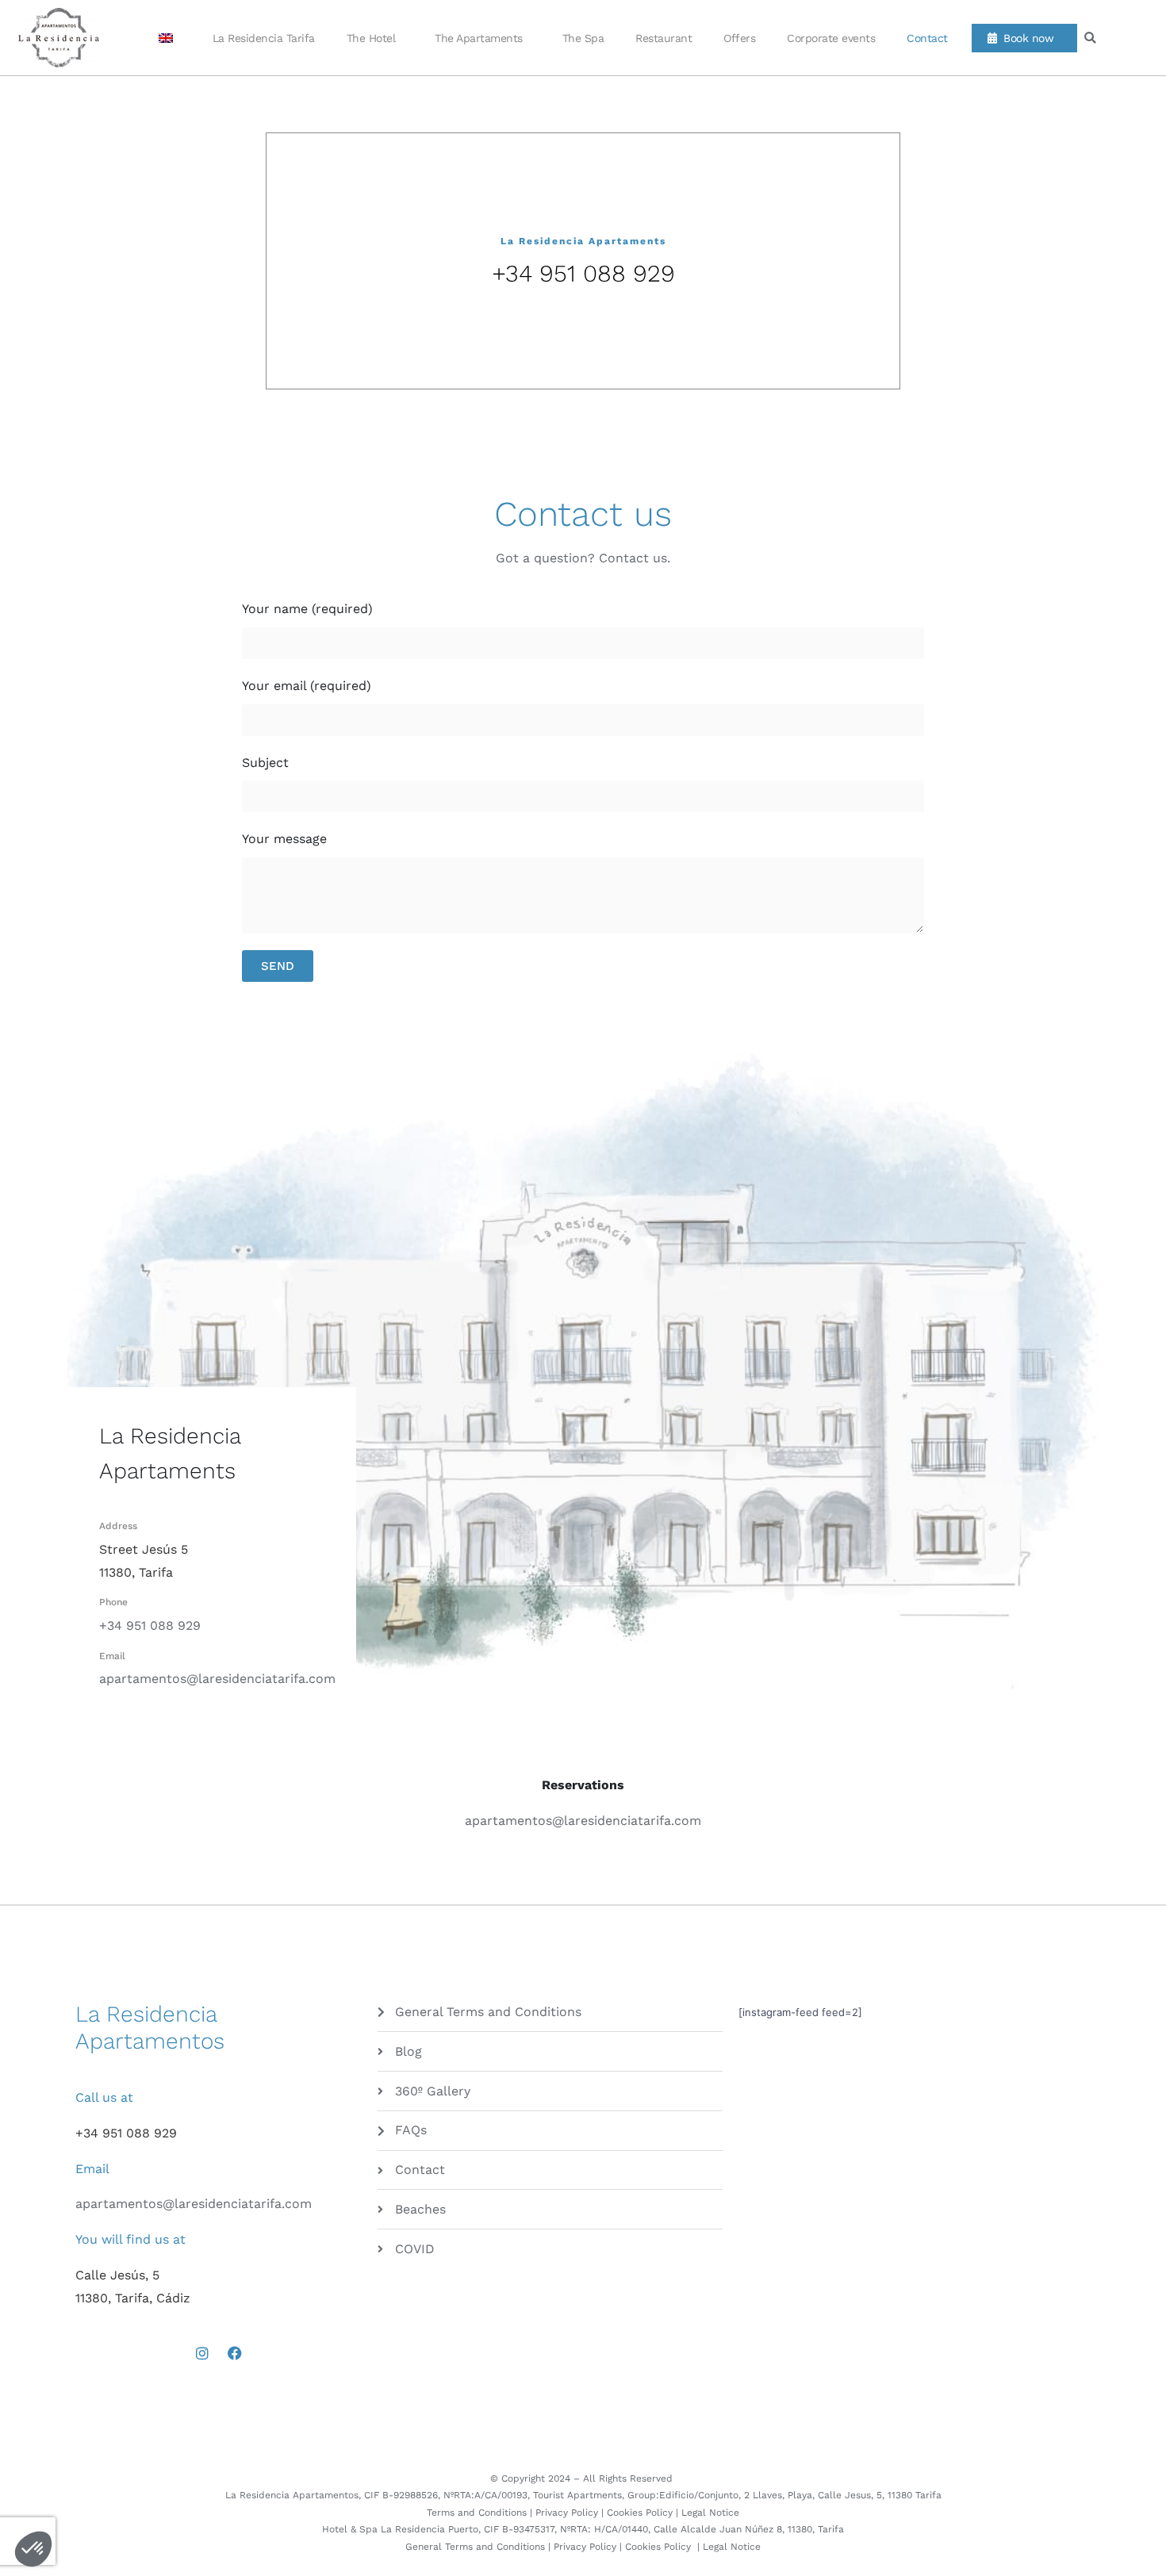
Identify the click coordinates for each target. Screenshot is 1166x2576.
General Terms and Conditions (475, 2547)
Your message (284, 839)
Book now (1025, 38)
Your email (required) (307, 686)
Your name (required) (307, 609)
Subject (265, 763)
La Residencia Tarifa (264, 38)
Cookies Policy (640, 2513)
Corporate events (831, 38)
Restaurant (664, 38)
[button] (1090, 38)
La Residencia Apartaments (583, 241)
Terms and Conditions (477, 2513)
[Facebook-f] (235, 2353)
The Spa (583, 38)
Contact (927, 38)
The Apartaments (479, 38)
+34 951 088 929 (583, 273)
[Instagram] (202, 2353)
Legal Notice (710, 2513)
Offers (739, 38)
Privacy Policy (567, 2513)
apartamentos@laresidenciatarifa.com (217, 1679)
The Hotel (371, 38)
